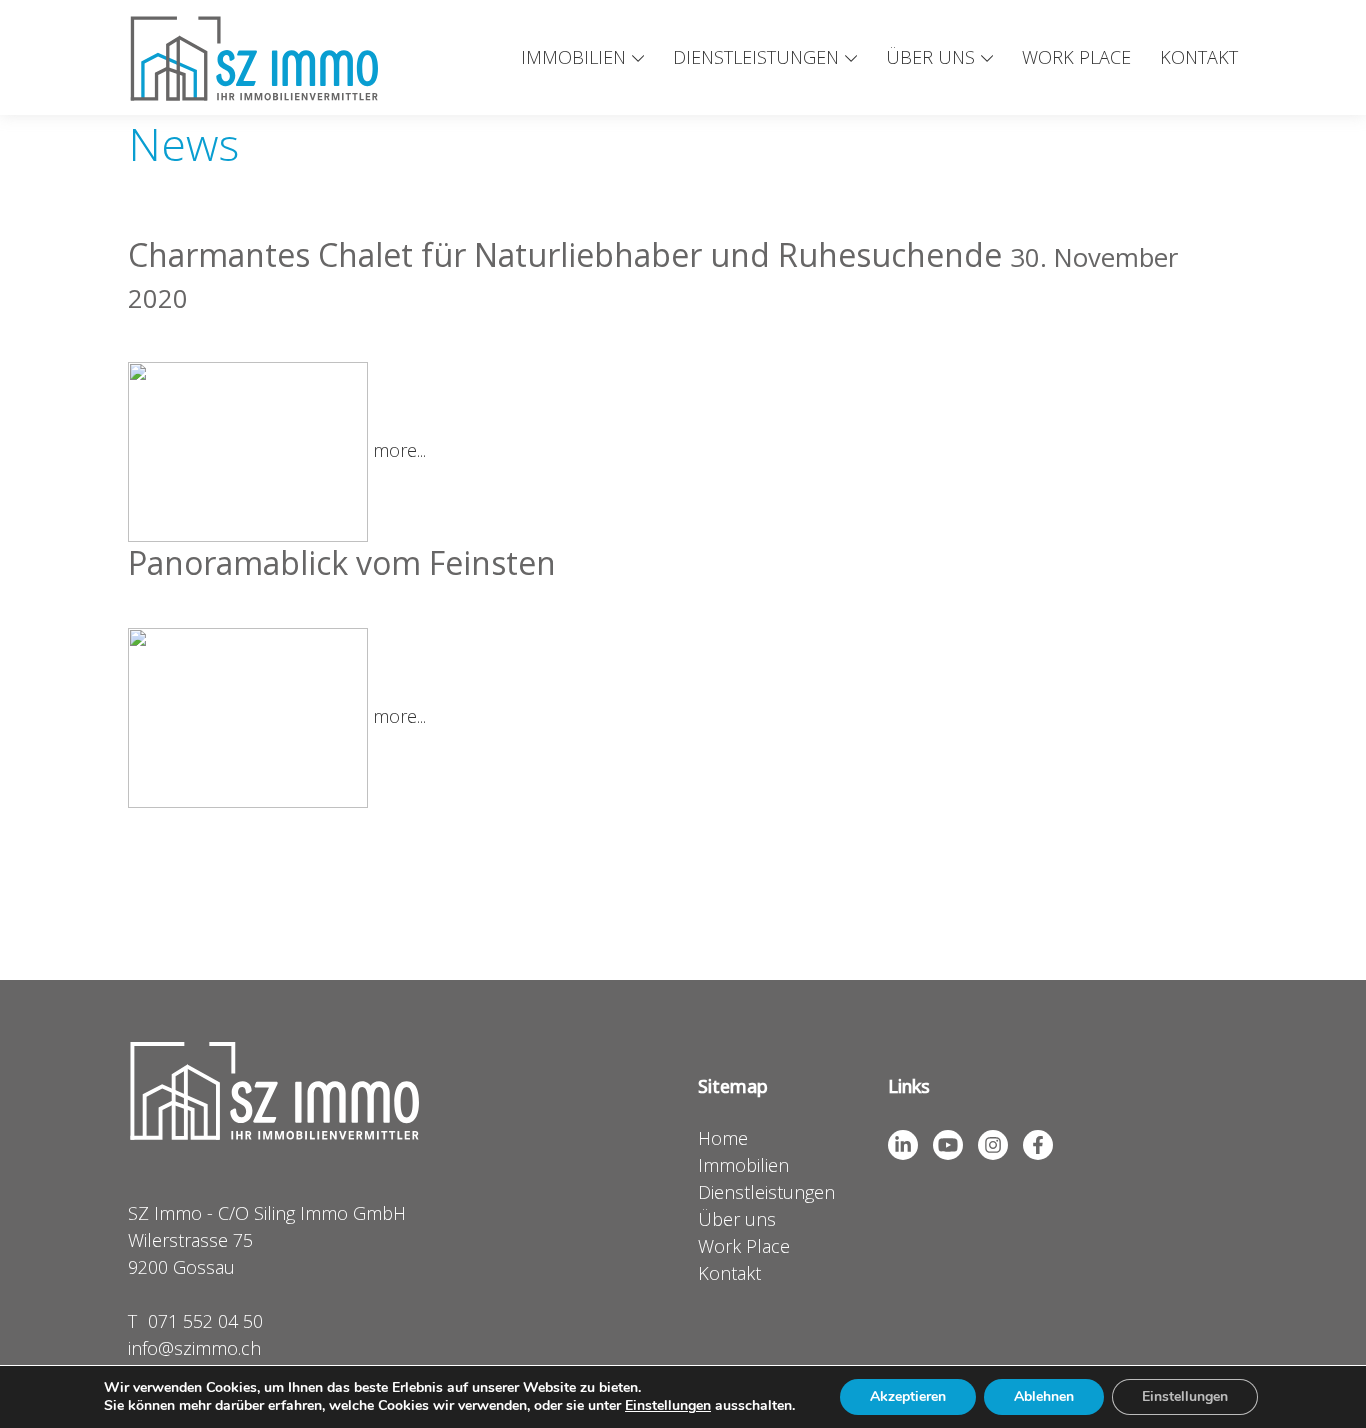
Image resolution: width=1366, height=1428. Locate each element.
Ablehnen (1044, 1396)
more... (399, 450)
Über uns (930, 57)
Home (723, 1138)
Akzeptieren (908, 1396)
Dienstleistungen (756, 57)
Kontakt (1199, 57)
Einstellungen (668, 1406)
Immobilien (573, 57)
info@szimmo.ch (194, 1348)
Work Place (1076, 57)
